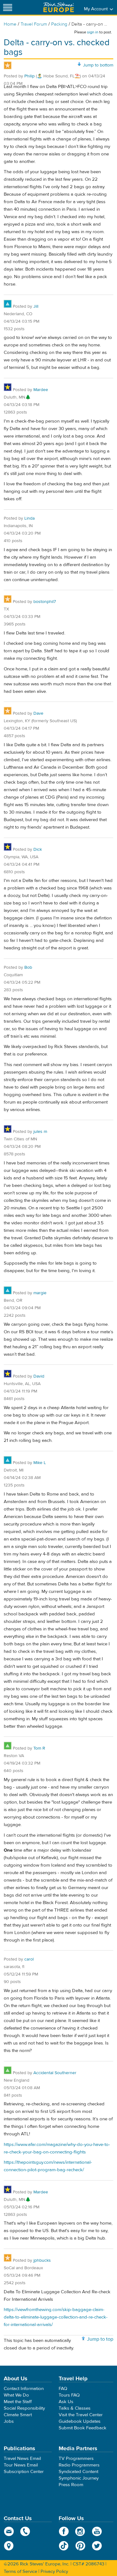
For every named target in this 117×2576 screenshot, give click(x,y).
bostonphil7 (45, 602)
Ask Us (66, 2402)
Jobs (9, 2421)
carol (29, 1959)
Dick (38, 850)
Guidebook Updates (80, 2421)
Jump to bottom (98, 65)
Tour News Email (21, 2465)
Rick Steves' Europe (59, 7)
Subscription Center (24, 2472)
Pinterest (80, 2546)
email (9, 2531)
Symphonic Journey (79, 2478)
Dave (38, 713)
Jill (36, 306)
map (9, 2546)
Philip (29, 76)
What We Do (16, 2395)
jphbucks (42, 2260)
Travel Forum (34, 24)
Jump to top (100, 2339)
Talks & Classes (75, 2408)
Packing (59, 24)
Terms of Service (20, 2571)
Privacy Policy (54, 2571)
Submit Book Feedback (83, 2428)
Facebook (64, 2531)
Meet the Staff (18, 2402)
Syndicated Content (78, 2472)
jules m (40, 1132)
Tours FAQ (69, 2395)
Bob (28, 967)
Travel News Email (22, 2458)
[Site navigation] (8, 7)
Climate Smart (18, 2415)
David (39, 1376)
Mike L (40, 1463)
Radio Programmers (79, 2465)
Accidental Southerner (55, 2073)
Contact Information (24, 2389)
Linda (29, 518)
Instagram (80, 2531)
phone (25, 2531)
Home (10, 24)
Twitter (97, 2546)
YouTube (97, 2531)
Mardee (41, 390)
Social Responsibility (24, 2408)
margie (40, 1293)
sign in (93, 32)
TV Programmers (76, 2458)
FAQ (63, 2389)
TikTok (64, 2546)
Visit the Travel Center (81, 2415)
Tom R (39, 1748)
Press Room (71, 2485)
